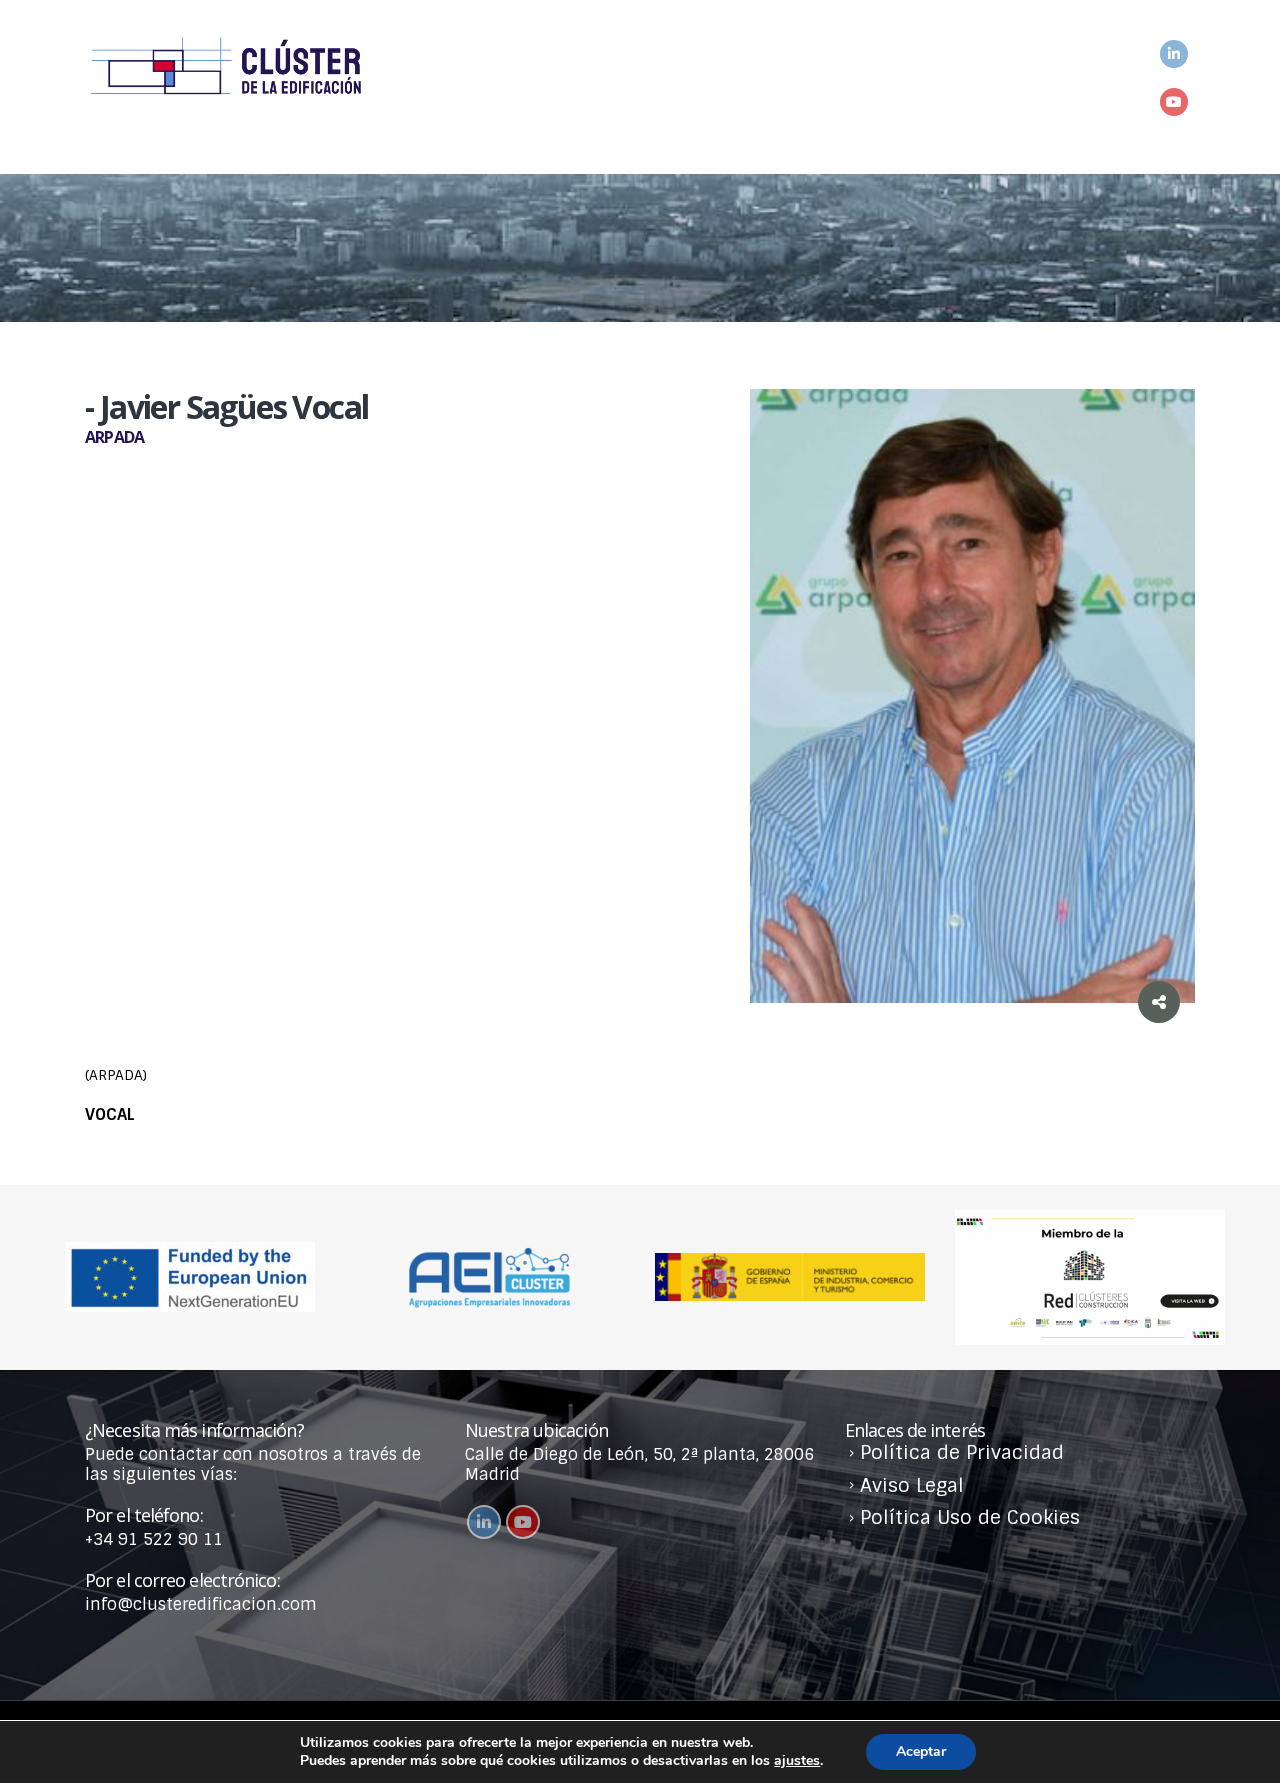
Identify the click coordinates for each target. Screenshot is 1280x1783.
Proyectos (775, 92)
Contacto (1079, 92)
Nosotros (478, 92)
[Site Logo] (225, 67)
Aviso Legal (912, 1485)
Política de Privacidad (962, 1452)
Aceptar (921, 1751)
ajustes (797, 1761)
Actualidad (930, 92)
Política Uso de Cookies (970, 1517)
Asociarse (625, 92)
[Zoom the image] (1090, 1219)
